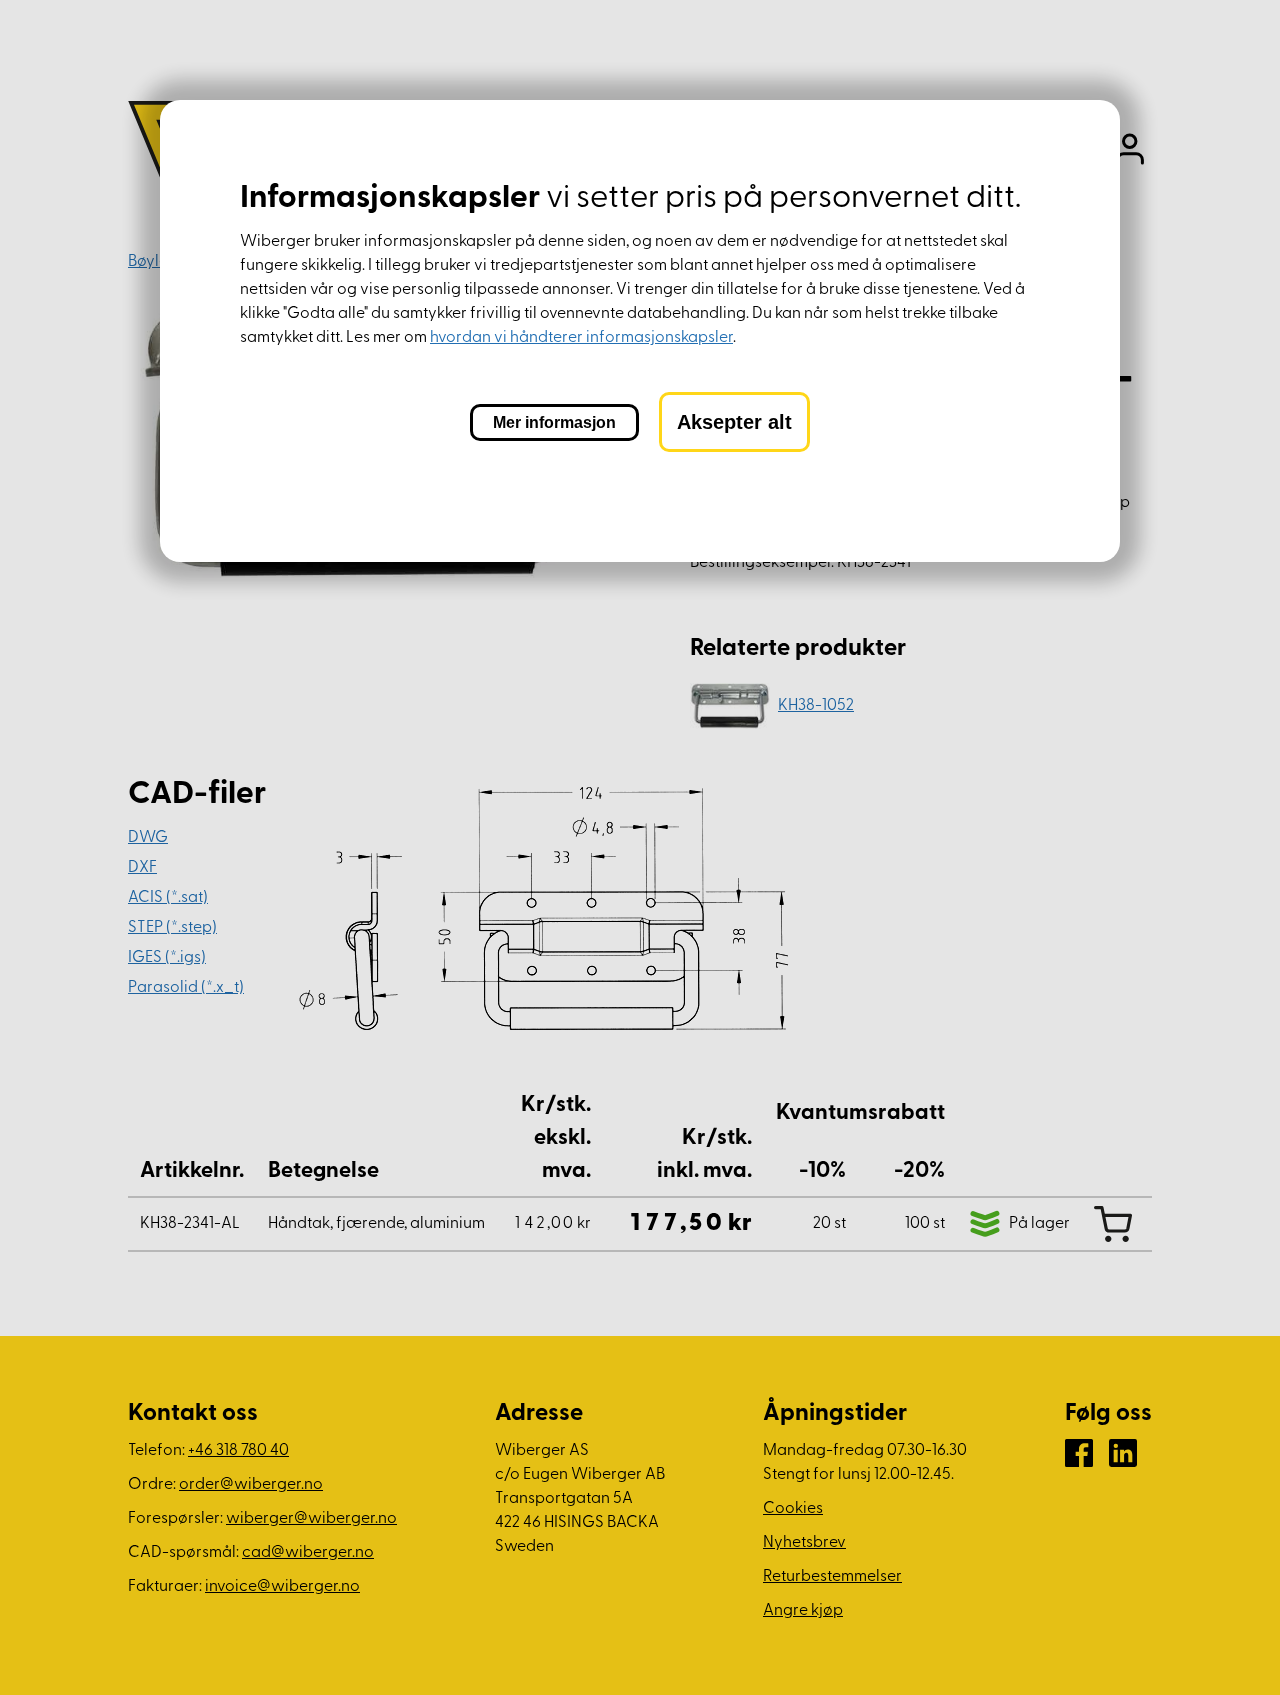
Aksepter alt (734, 422)
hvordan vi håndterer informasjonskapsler (581, 338)
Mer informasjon (554, 422)
